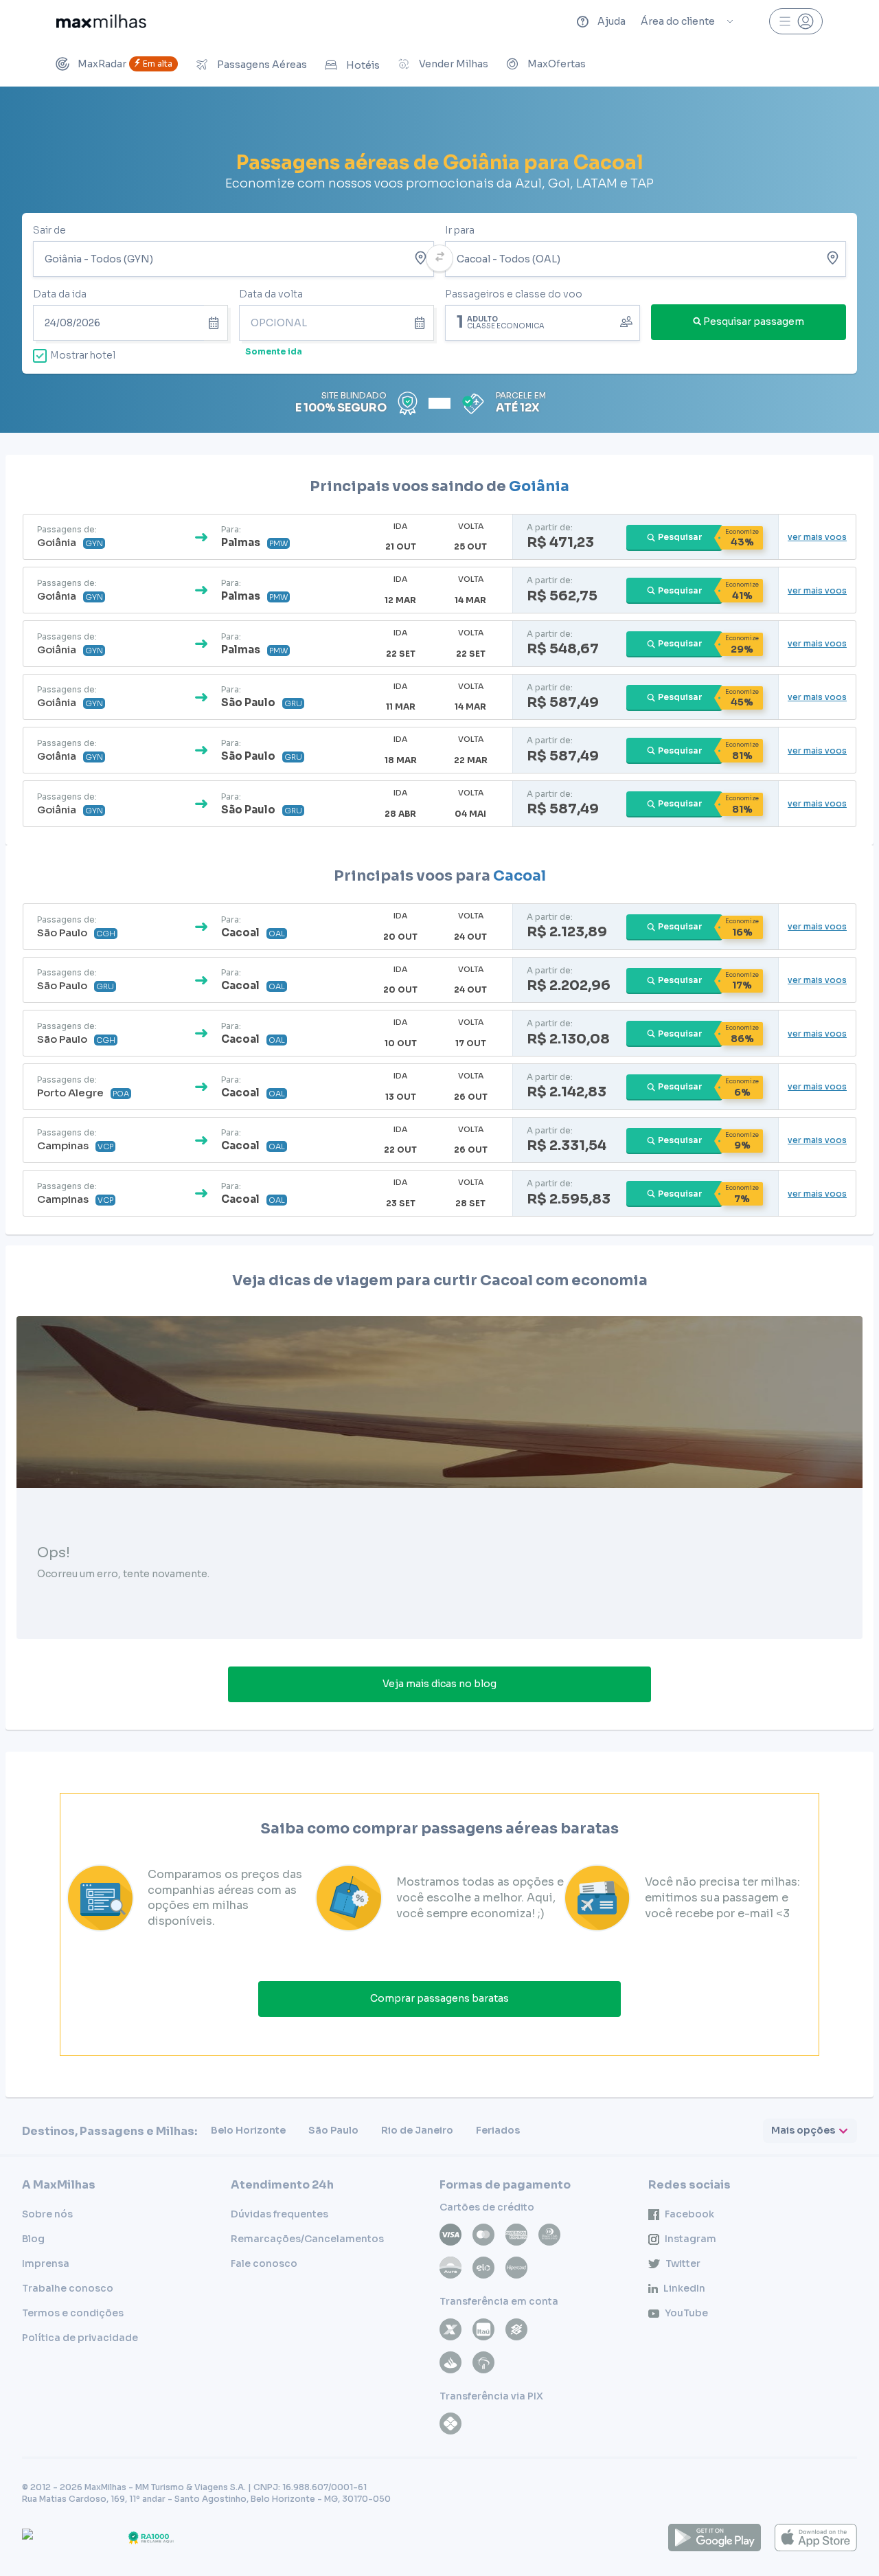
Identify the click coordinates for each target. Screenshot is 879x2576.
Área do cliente (678, 21)
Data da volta (271, 294)
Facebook (689, 2214)
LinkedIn (684, 2288)
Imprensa (46, 2263)
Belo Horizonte (248, 2130)
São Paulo (333, 2130)
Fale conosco (264, 2263)
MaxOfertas (557, 64)
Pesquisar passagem (754, 321)
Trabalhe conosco (68, 2288)
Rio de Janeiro (417, 2130)
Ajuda (612, 21)
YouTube (686, 2313)
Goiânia (539, 486)
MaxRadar (125, 64)
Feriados (498, 2130)
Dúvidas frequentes (279, 2214)
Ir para (460, 230)
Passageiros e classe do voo (514, 294)
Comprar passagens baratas (439, 1998)
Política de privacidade (80, 2338)
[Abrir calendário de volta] (422, 323)
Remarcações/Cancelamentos (307, 2239)
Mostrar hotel (83, 355)
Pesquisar (680, 537)
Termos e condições (73, 2313)
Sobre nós (47, 2214)
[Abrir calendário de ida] (216, 323)
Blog (33, 2239)
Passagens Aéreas (262, 65)
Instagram (690, 2239)
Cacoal (520, 876)
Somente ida (274, 351)
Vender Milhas (454, 64)
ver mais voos (817, 537)
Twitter (683, 2263)
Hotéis (363, 65)
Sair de (49, 230)
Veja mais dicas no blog (439, 1684)
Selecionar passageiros (543, 321)
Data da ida (60, 294)
